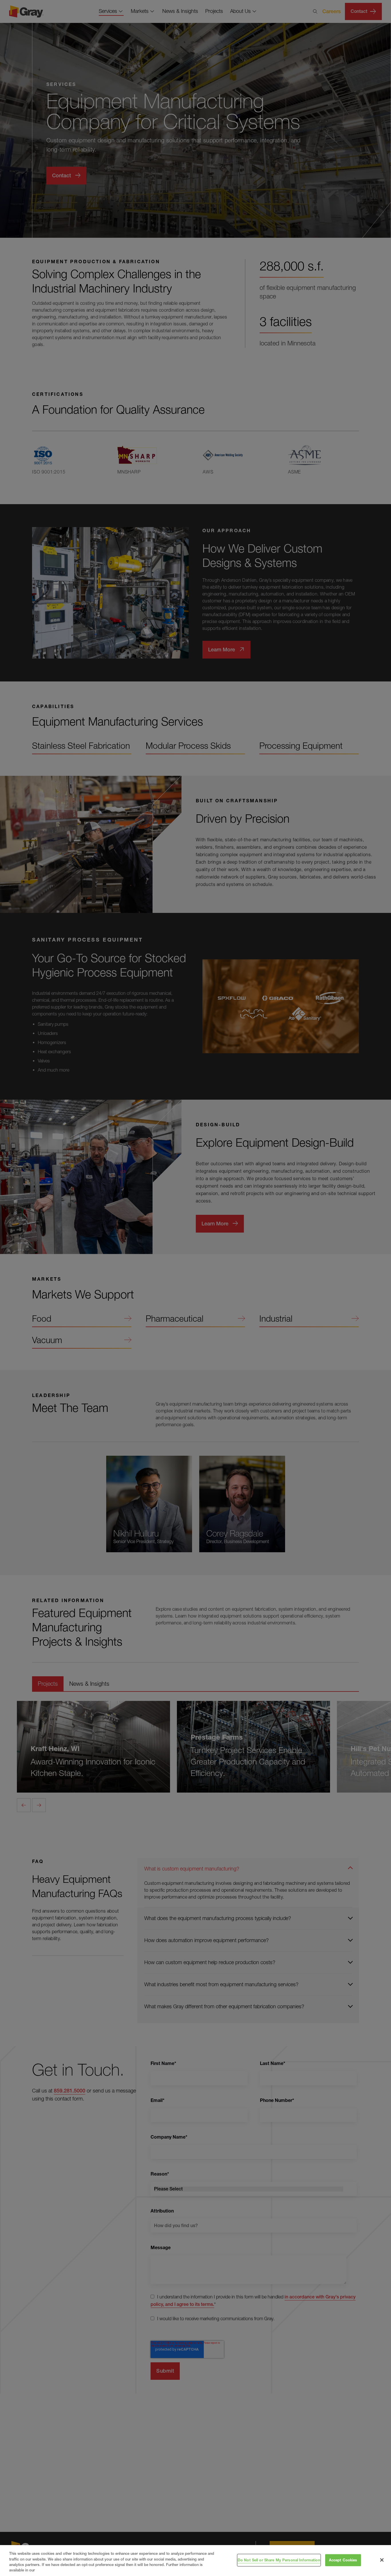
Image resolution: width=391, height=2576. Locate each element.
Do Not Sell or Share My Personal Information (279, 2560)
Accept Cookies (343, 2560)
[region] (195, 2561)
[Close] (382, 2560)
